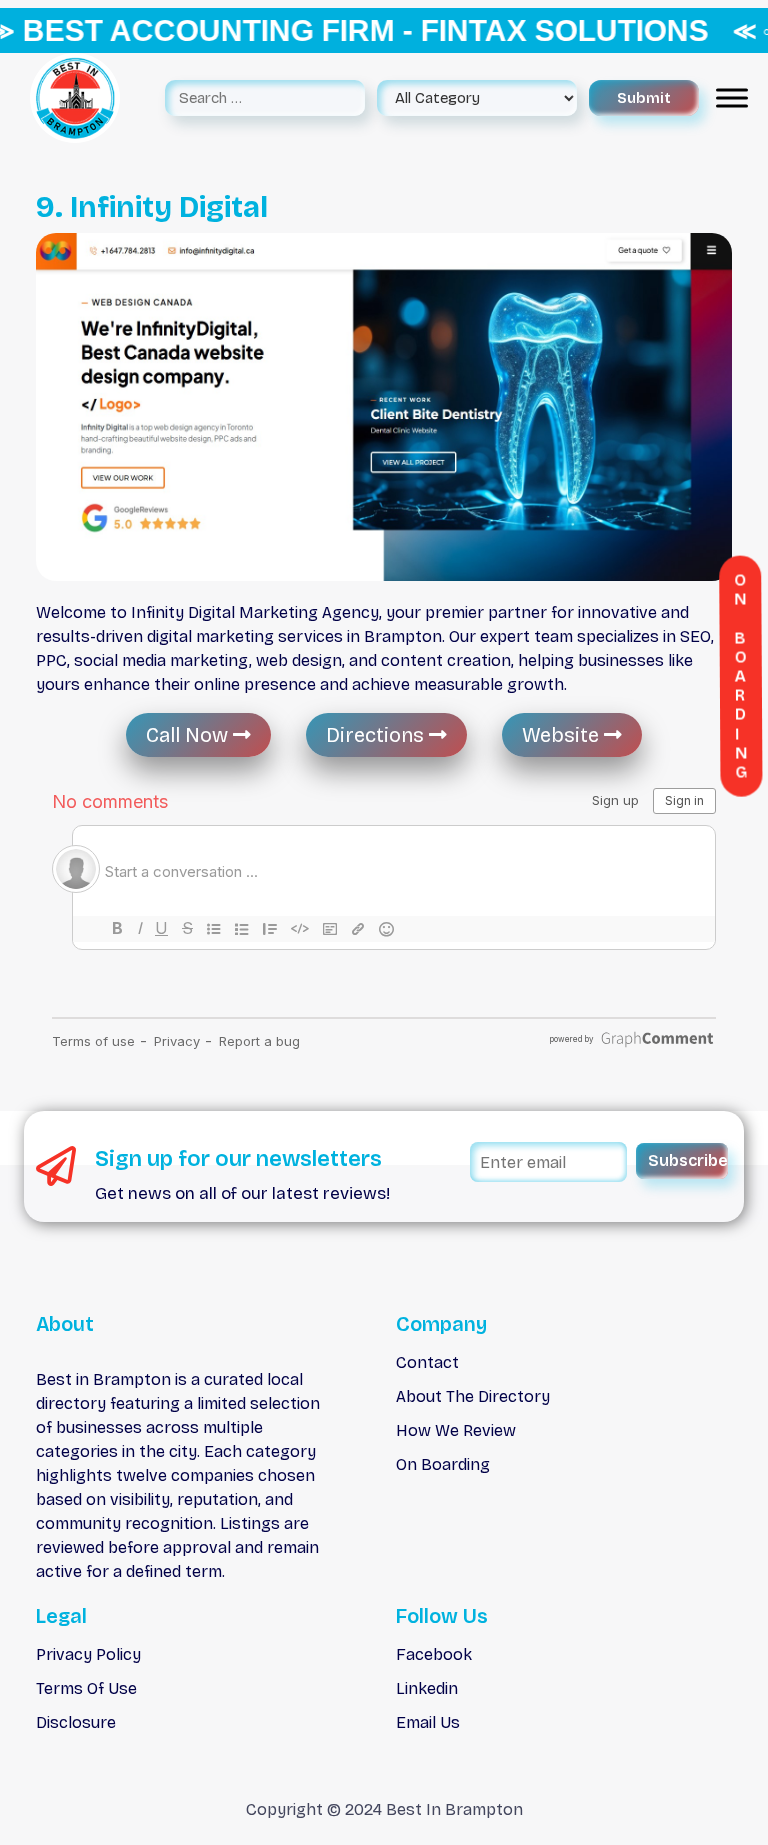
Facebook (434, 1654)
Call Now (189, 735)
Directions (377, 735)
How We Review (456, 1430)
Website (563, 735)
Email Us (428, 1722)
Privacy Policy (88, 1654)
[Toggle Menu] (732, 98)
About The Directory (473, 1396)
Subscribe (688, 1160)
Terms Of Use (86, 1688)
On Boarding (443, 1464)
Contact (427, 1362)
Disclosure (76, 1722)
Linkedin (427, 1688)
